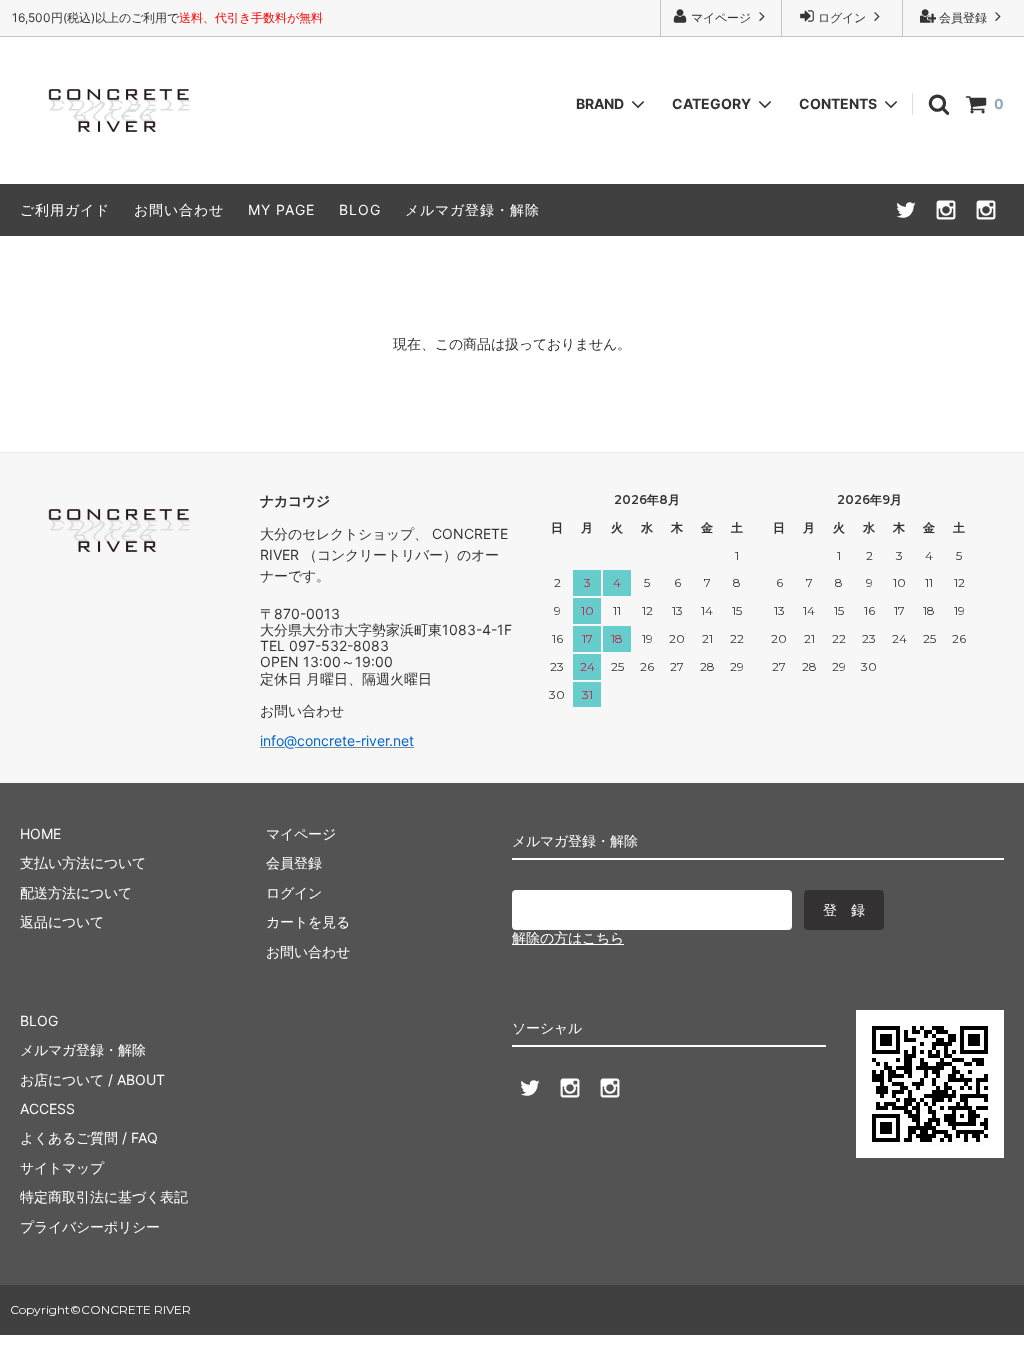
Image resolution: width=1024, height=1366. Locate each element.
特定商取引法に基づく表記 (104, 1196)
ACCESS (47, 1108)
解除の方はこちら (568, 937)
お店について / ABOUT (92, 1079)
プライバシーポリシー (90, 1226)
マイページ (721, 17)
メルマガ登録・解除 (472, 209)
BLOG (360, 209)
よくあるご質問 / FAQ (89, 1137)
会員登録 (963, 17)
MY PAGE (281, 209)
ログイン (842, 17)
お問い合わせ (179, 209)
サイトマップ (62, 1167)
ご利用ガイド (65, 209)
